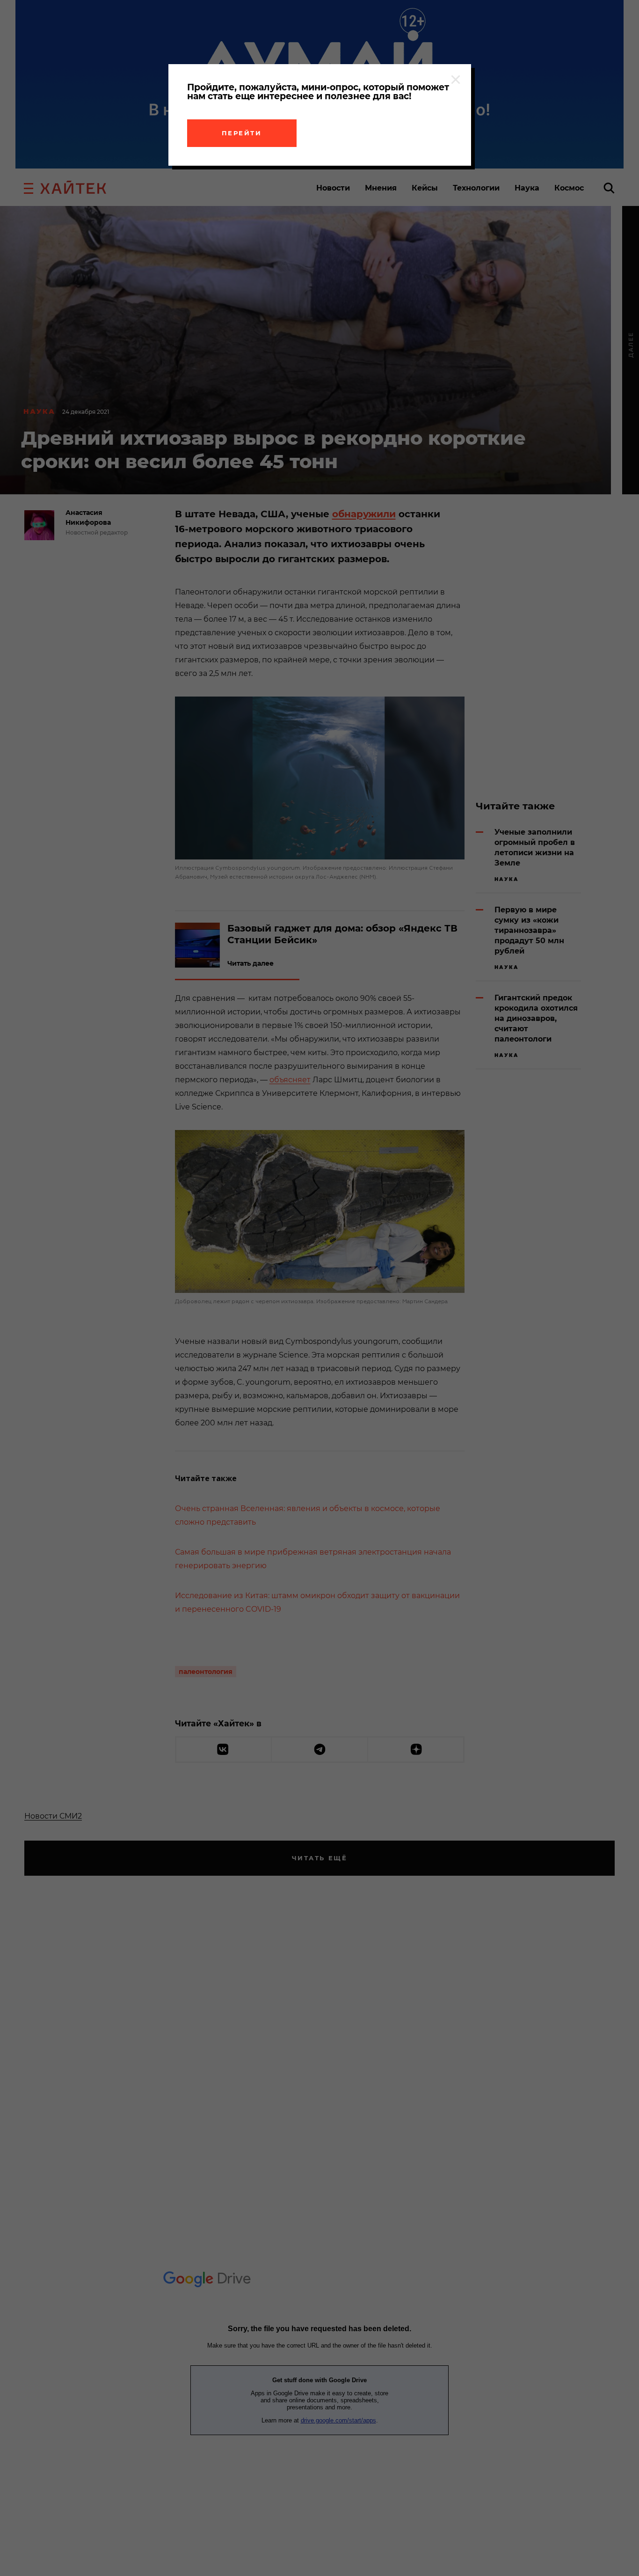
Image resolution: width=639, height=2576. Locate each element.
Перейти (242, 133)
